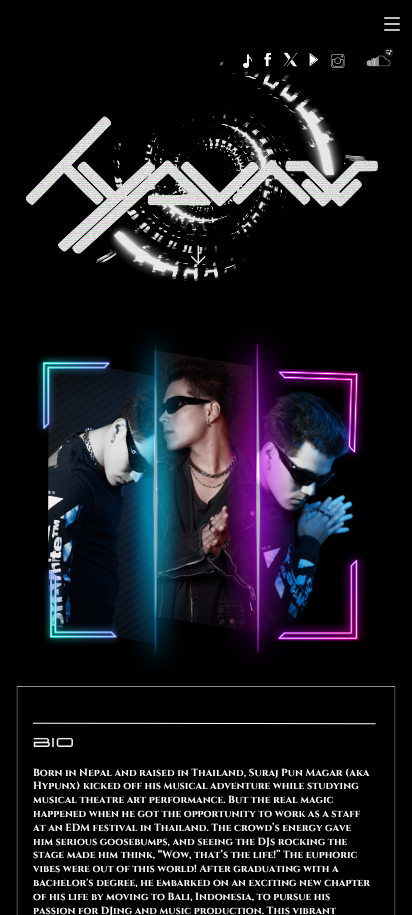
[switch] (392, 24)
